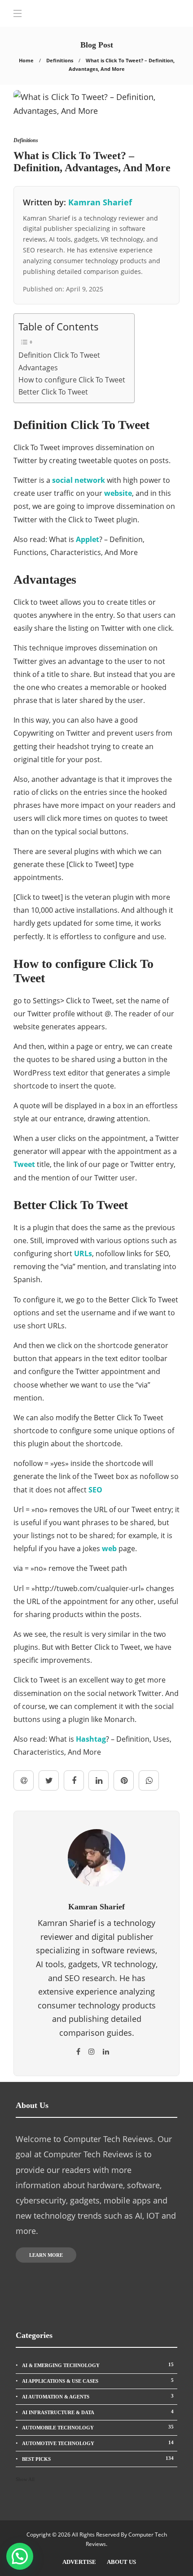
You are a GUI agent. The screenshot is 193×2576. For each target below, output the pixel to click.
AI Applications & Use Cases (98, 2381)
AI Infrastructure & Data (98, 2412)
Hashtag (91, 1739)
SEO (95, 1490)
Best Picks (98, 2459)
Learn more (46, 2255)
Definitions (60, 60)
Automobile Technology (98, 2427)
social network (79, 480)
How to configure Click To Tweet (72, 380)
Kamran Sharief (100, 202)
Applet (88, 539)
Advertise (79, 2562)
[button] (20, 2556)
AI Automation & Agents (98, 2396)
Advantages (38, 368)
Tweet (24, 1164)
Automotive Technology (98, 2443)
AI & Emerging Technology (98, 2365)
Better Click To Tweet (53, 392)
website (118, 493)
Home (26, 60)
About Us (121, 2562)
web (109, 1548)
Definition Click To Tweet (59, 355)
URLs (83, 1253)
